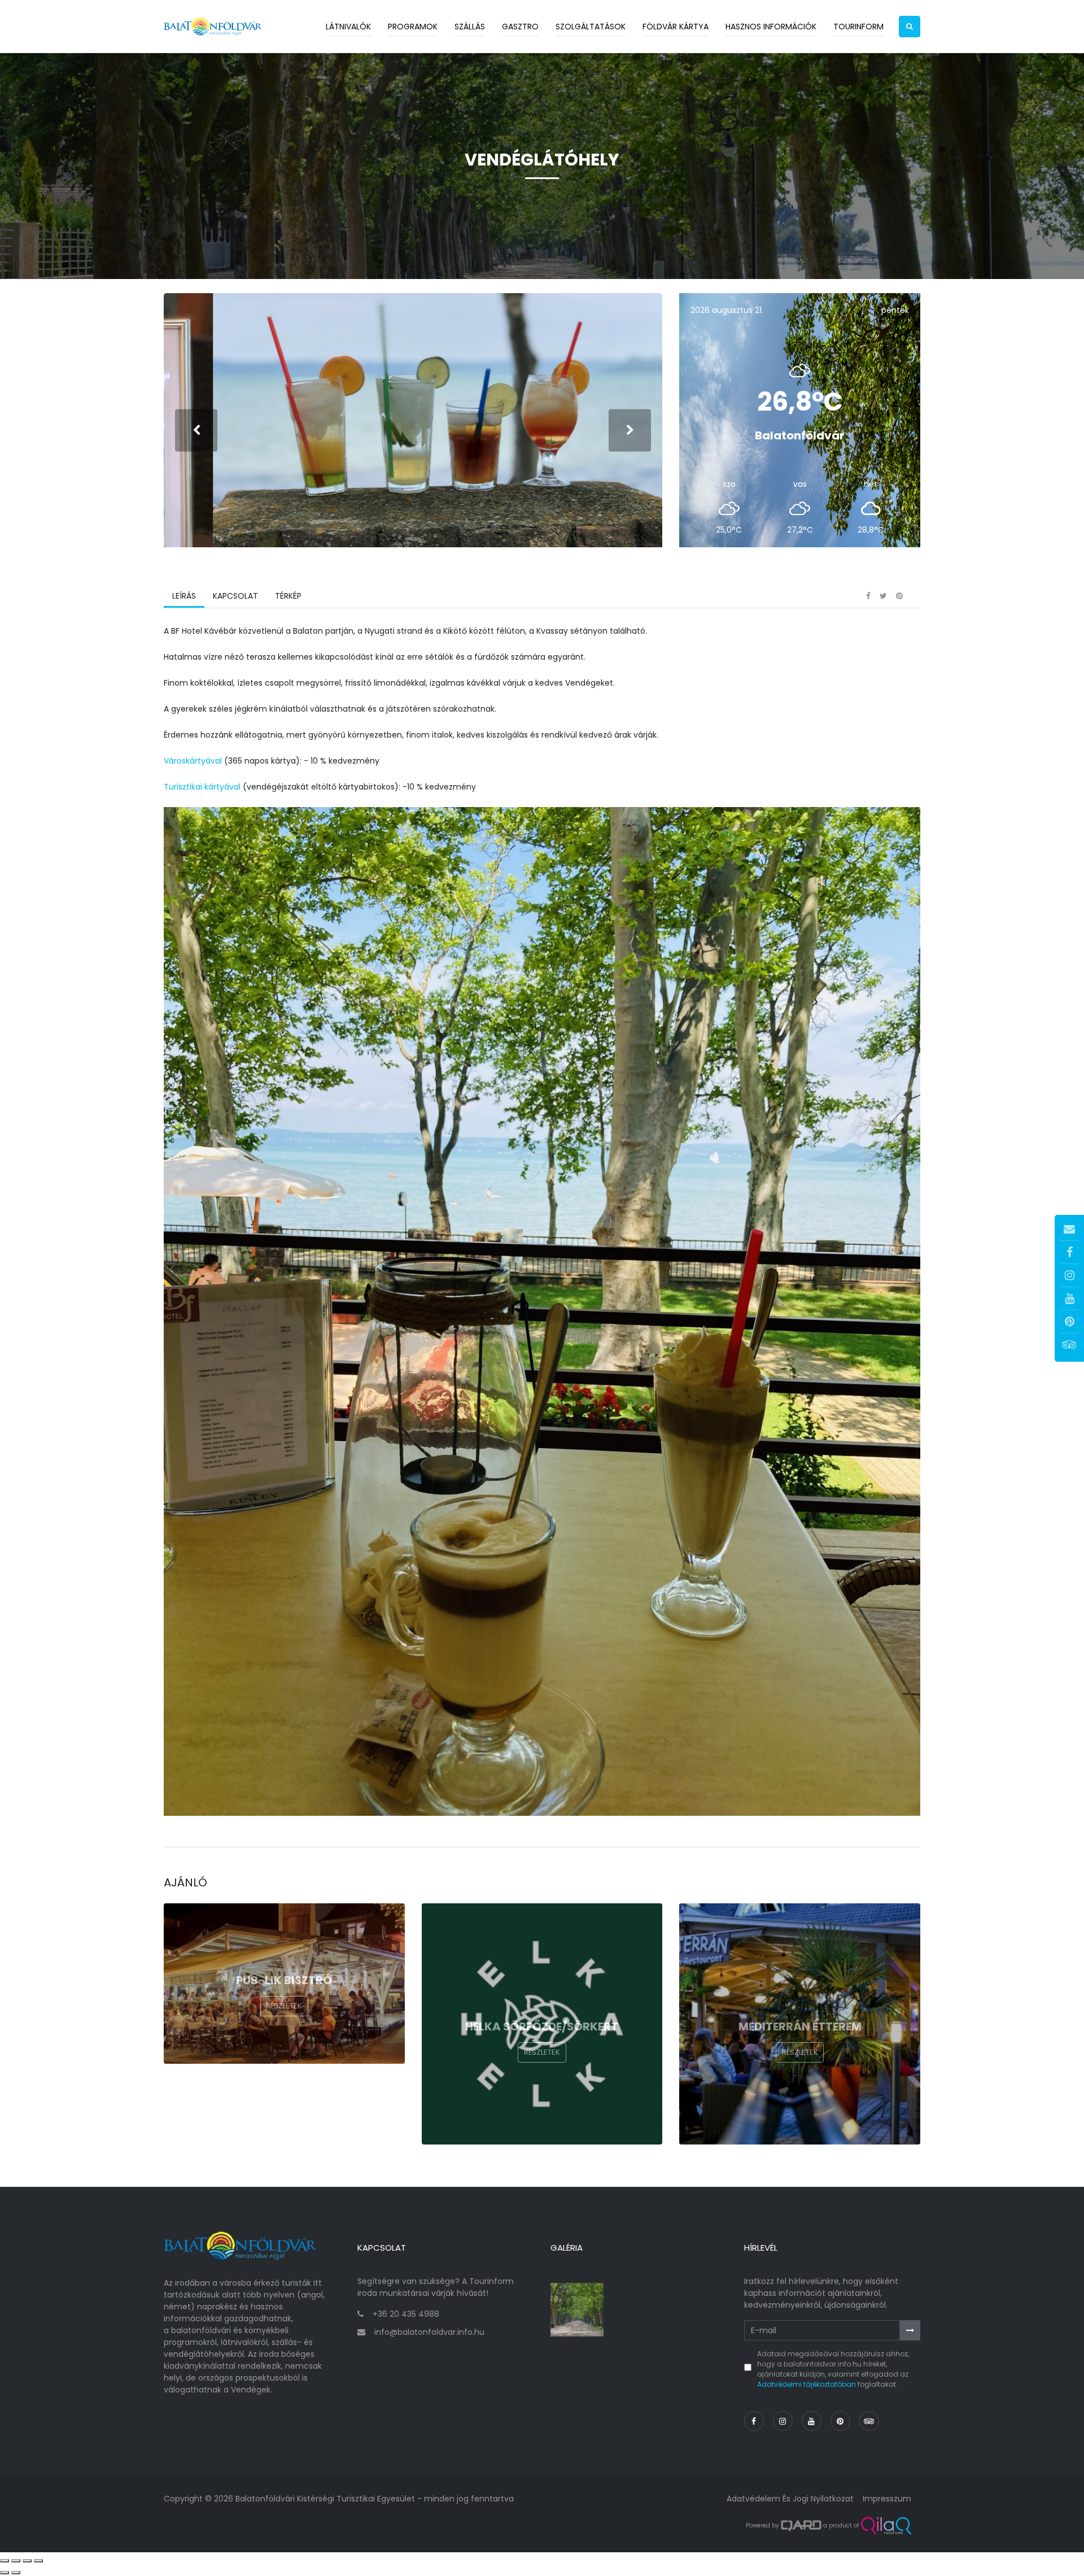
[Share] (16, 2561)
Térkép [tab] (288, 596)
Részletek (284, 2006)
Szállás (470, 27)
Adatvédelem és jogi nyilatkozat (790, 2499)
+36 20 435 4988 (406, 2314)
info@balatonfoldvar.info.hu (429, 2332)
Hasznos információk (771, 27)
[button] (910, 27)
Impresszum (887, 2499)
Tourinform (858, 27)
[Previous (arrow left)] (5, 2573)
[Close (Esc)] (5, 2561)
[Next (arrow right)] (16, 2573)
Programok (413, 27)
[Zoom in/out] (38, 2561)
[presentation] (196, 430)
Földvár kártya (676, 27)
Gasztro (520, 27)
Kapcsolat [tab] (235, 596)
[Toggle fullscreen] (27, 2561)
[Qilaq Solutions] (886, 2526)
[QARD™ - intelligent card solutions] (801, 2526)
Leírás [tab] (184, 596)
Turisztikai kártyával (202, 787)
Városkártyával (193, 761)
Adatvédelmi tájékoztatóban (807, 2384)
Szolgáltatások (591, 27)
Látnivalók (348, 27)
